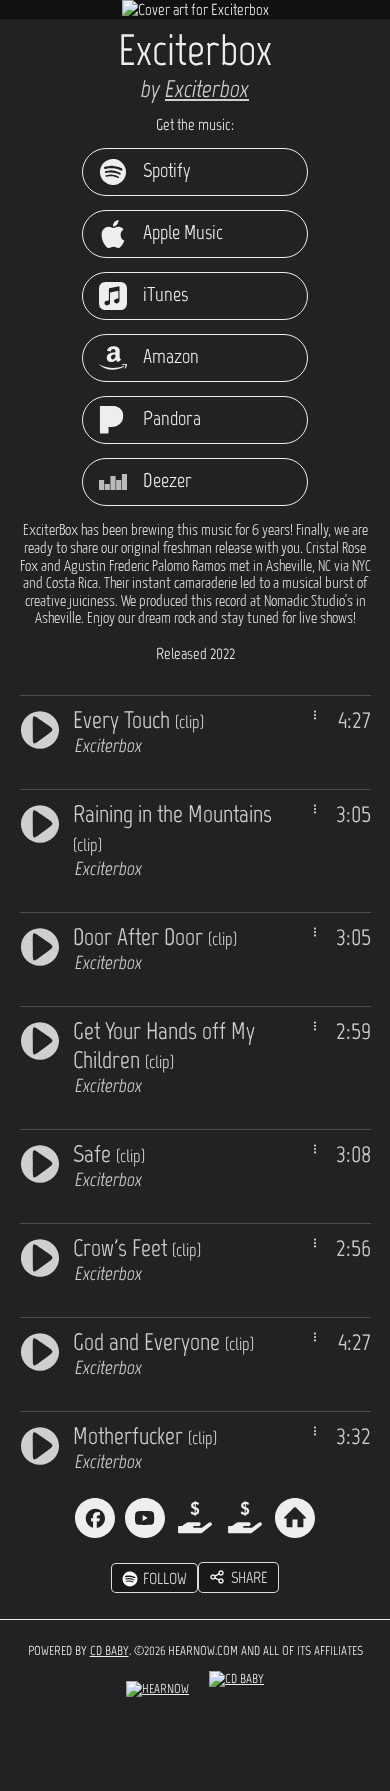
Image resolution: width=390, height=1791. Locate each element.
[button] (238, 1577)
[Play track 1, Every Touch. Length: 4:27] (40, 727)
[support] (195, 1518)
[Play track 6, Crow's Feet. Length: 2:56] (40, 1255)
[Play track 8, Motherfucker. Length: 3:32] (40, 1443)
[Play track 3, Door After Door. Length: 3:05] (40, 944)
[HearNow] (157, 1693)
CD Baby (109, 1650)
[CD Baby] (236, 1693)
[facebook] (95, 1518)
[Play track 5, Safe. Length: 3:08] (40, 1161)
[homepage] (295, 1518)
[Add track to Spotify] (315, 715)
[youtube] (145, 1518)
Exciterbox (207, 88)
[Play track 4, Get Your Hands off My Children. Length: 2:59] (40, 1038)
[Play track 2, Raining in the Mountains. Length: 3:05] (40, 821)
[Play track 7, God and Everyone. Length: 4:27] (40, 1349)
